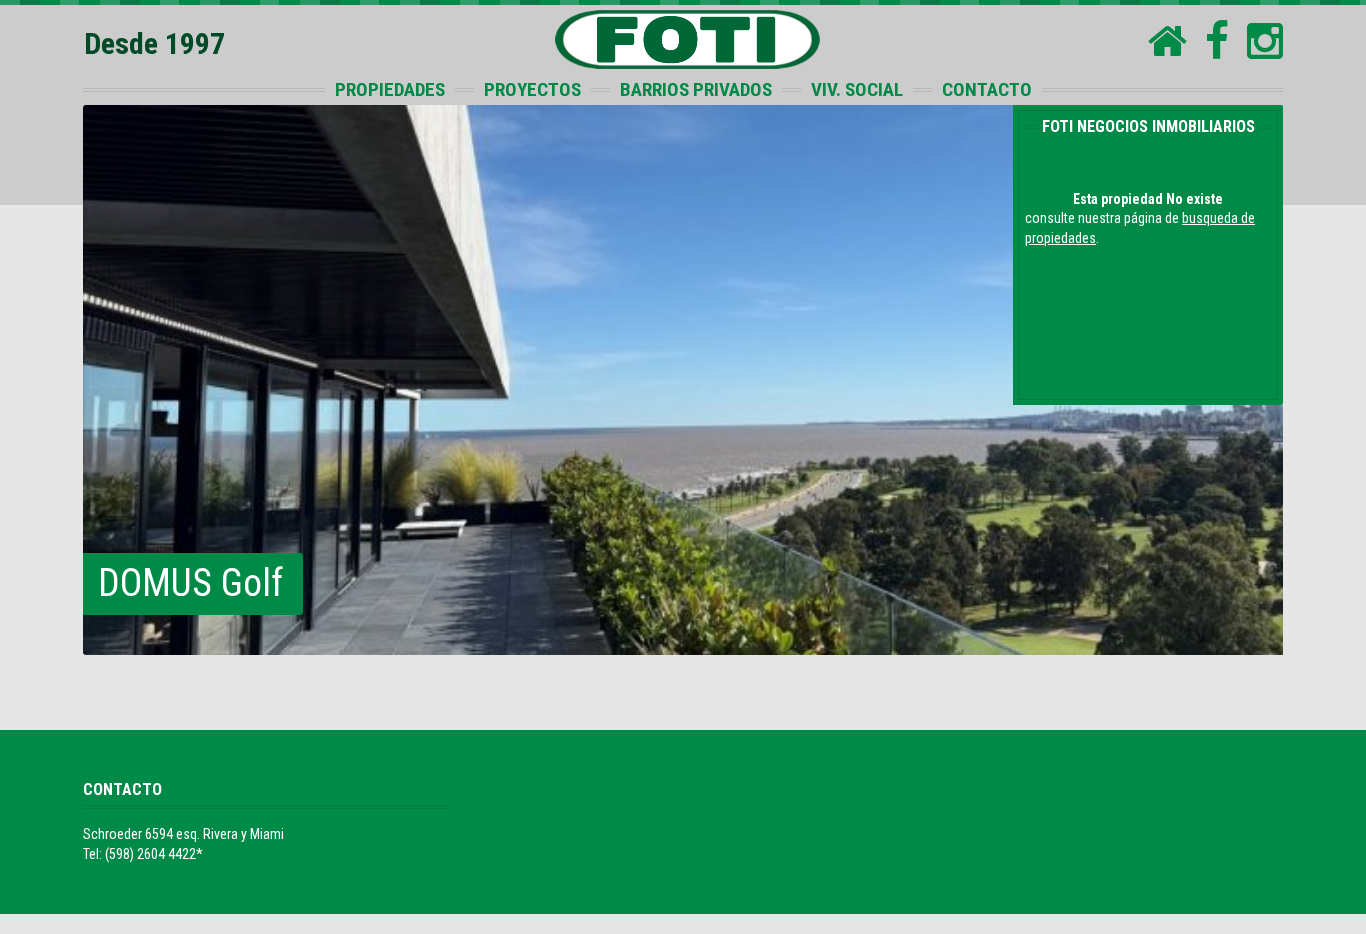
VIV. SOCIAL (857, 89)
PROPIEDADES (390, 89)
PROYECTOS (532, 89)
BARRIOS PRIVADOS (696, 89)
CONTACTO (987, 89)
